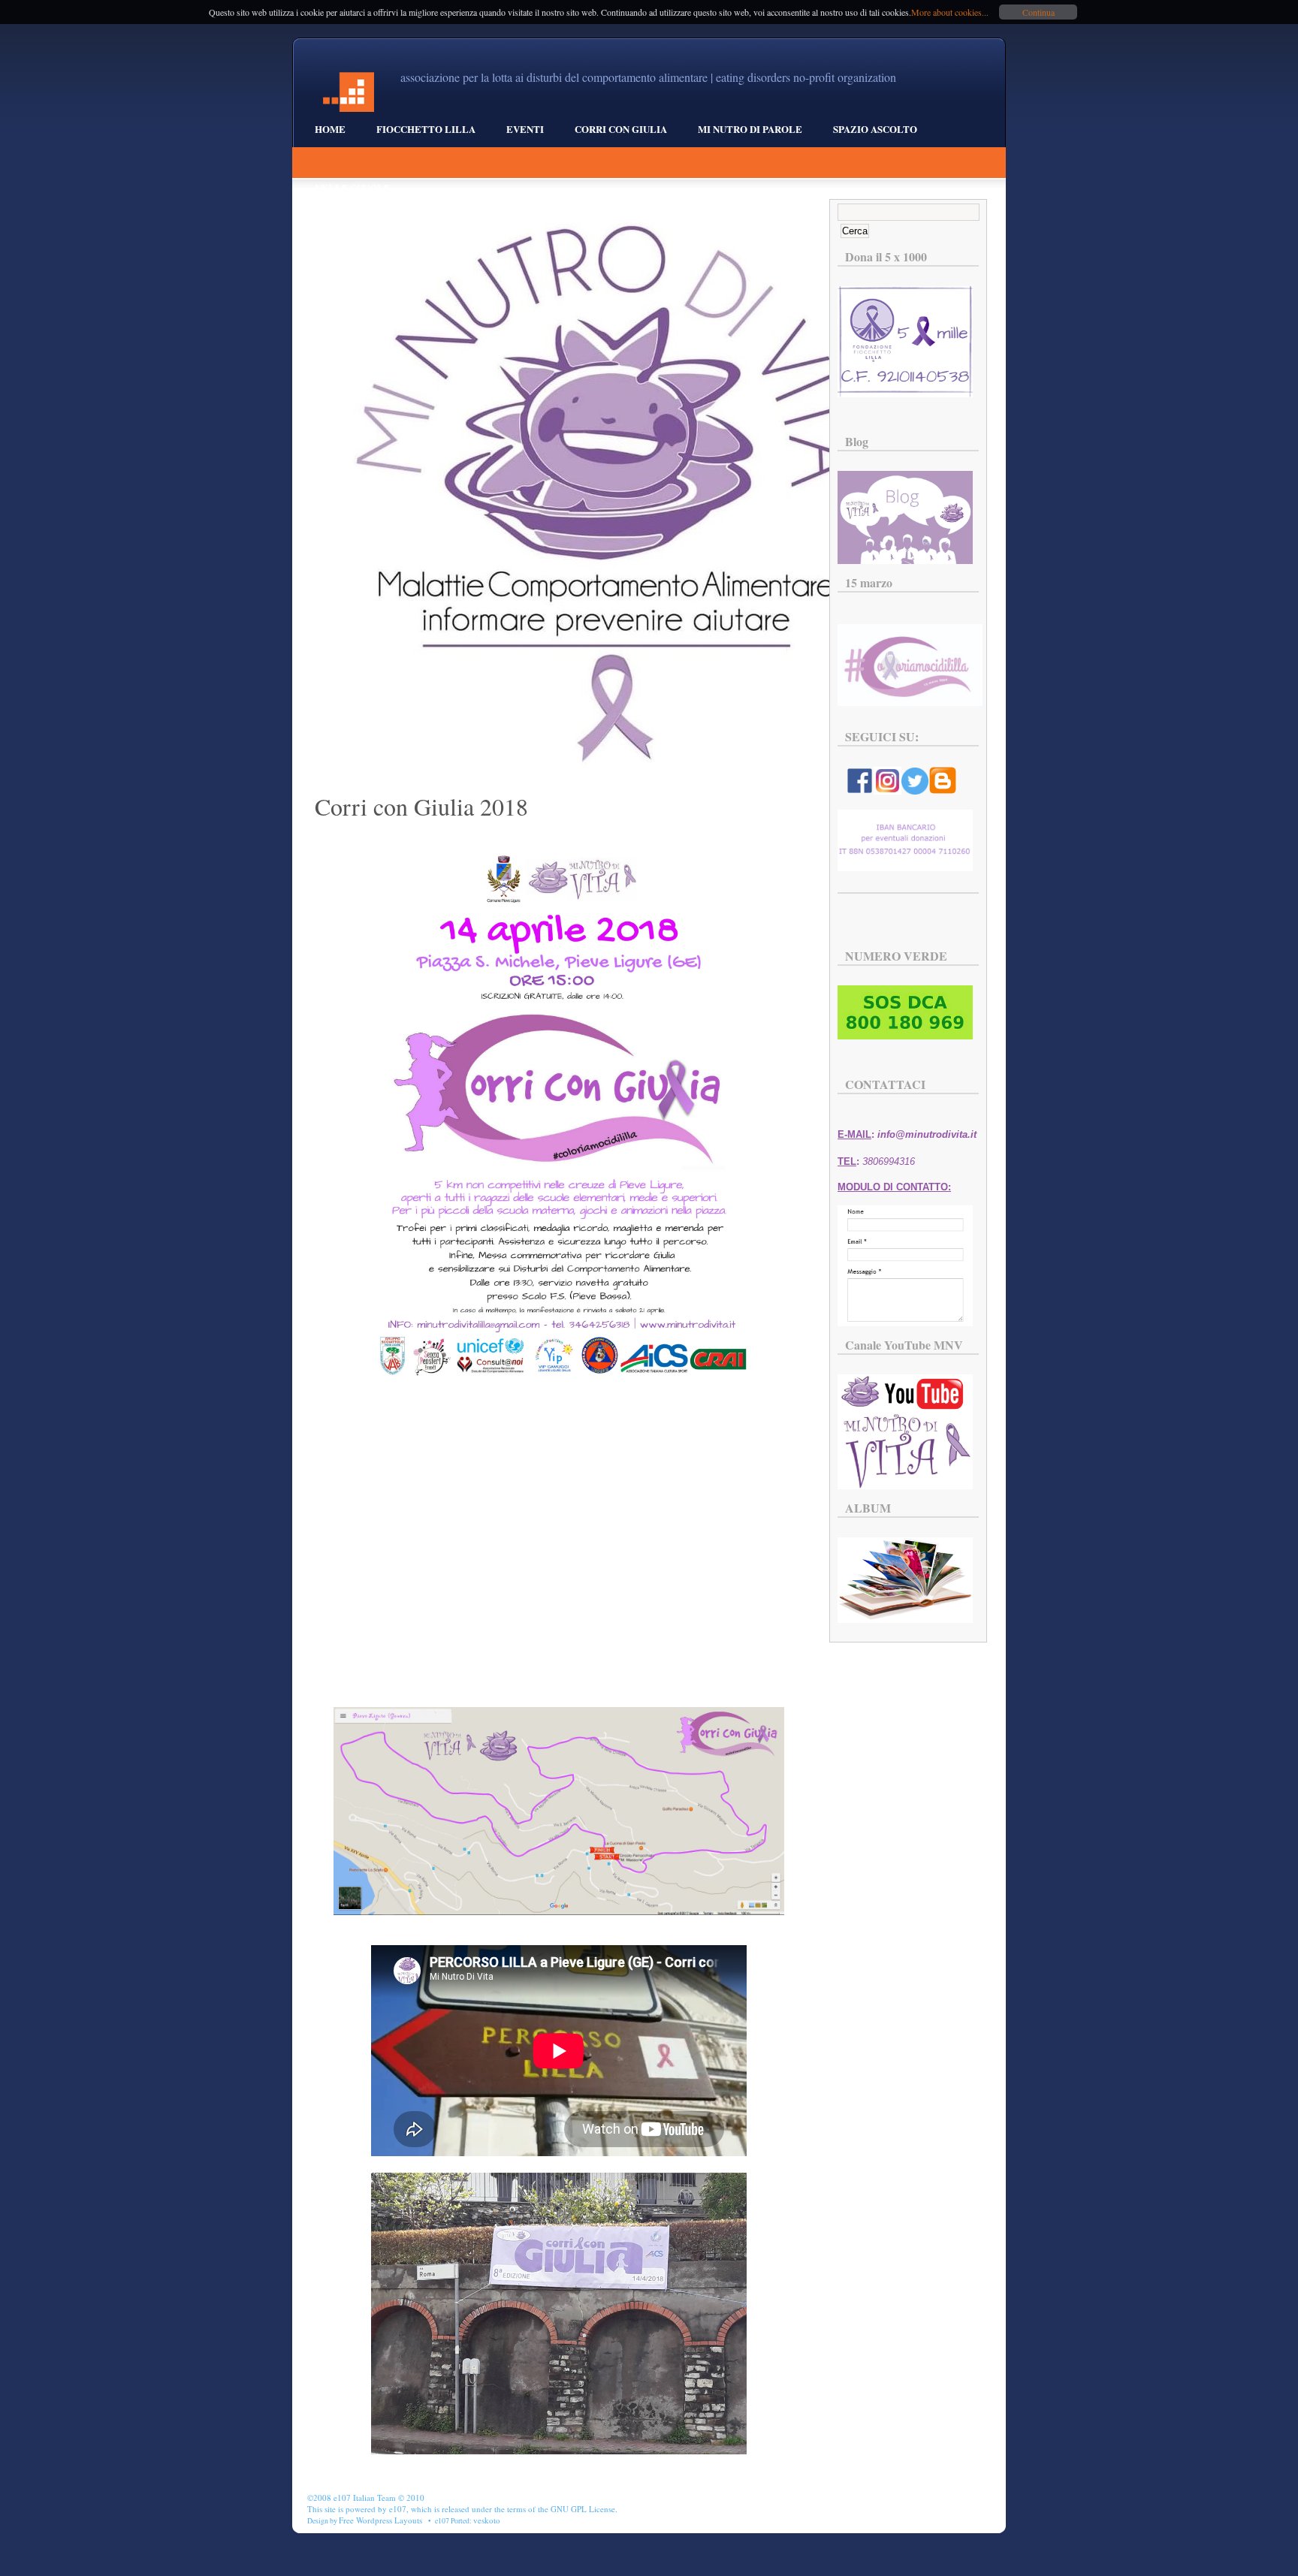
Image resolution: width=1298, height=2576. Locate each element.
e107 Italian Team (365, 2498)
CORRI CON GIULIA (621, 129)
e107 (398, 2509)
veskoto (487, 2520)
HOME (330, 129)
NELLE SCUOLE (353, 187)
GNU (560, 2509)
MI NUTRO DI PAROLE (750, 129)
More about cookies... (950, 12)
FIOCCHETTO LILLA (426, 129)
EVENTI (525, 129)
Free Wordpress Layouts (380, 2520)
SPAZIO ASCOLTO (875, 129)
